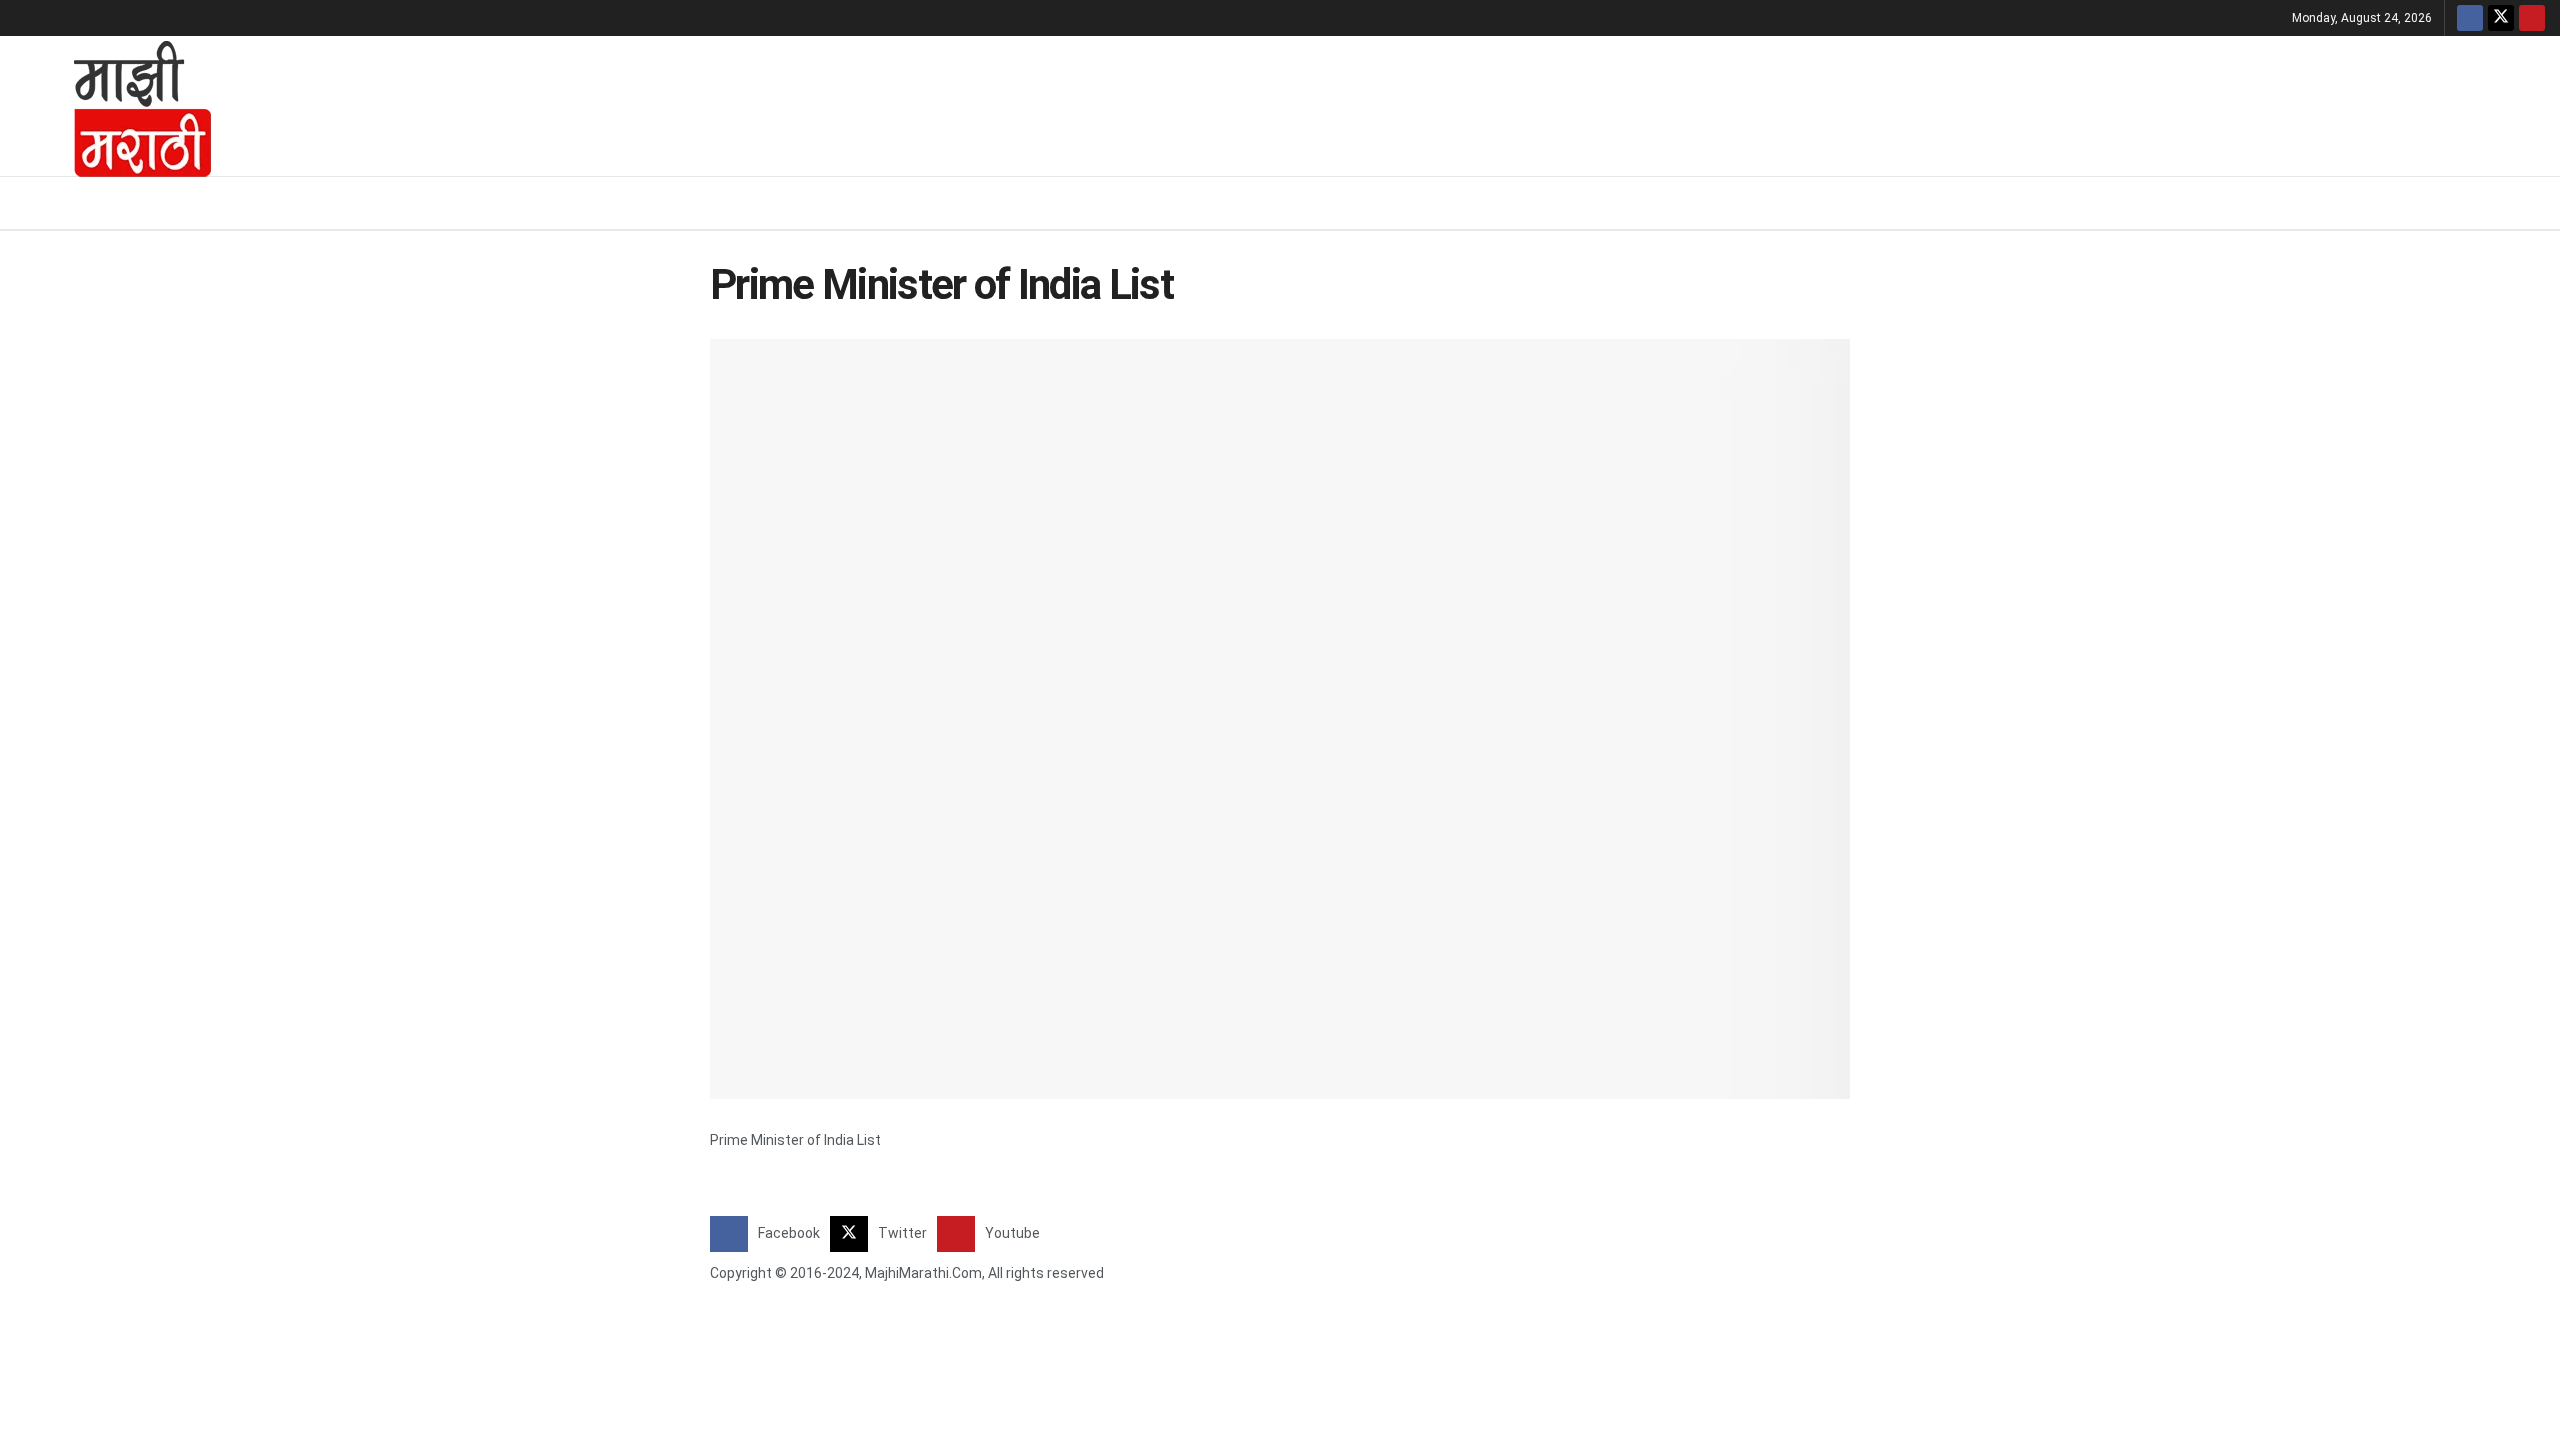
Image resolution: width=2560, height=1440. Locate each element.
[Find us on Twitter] (2501, 18)
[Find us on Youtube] (2532, 18)
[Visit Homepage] (116, 106)
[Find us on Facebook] (2470, 18)
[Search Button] (2537, 203)
